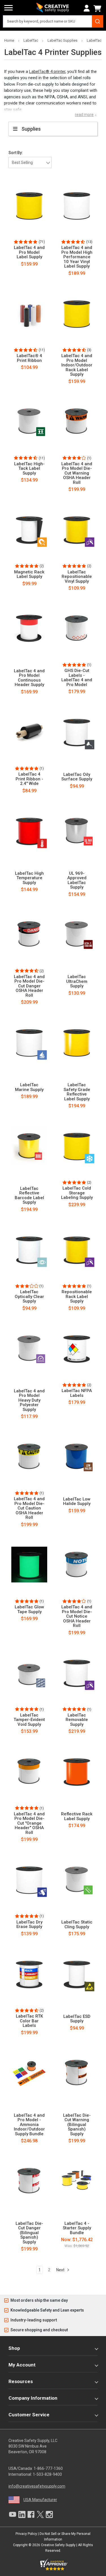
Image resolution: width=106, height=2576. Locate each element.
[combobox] (53, 21)
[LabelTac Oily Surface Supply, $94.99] (77, 732)
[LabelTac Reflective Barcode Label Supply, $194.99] (29, 1146)
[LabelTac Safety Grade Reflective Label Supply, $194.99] (77, 1042)
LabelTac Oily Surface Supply (77, 777)
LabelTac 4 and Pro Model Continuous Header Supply (29, 678)
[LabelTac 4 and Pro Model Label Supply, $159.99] (29, 205)
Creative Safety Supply (58, 2545)
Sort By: (16, 153)
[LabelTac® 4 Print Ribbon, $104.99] (29, 313)
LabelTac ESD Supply (77, 2019)
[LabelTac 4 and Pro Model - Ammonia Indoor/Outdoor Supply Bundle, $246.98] (29, 2072)
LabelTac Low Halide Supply (77, 1501)
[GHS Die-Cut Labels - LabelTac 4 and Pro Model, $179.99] (77, 628)
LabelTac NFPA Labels (77, 1393)
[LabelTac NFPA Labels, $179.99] (77, 1348)
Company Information (33, 2398)
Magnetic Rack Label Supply (29, 574)
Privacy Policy (26, 2534)
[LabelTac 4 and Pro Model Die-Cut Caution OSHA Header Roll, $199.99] (29, 1456)
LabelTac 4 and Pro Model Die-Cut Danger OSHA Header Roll (29, 986)
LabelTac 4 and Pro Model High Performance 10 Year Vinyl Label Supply (77, 257)
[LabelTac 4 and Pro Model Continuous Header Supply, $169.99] (29, 628)
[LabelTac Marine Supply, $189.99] (29, 1042)
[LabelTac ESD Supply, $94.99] (77, 1974)
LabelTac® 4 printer (47, 72)
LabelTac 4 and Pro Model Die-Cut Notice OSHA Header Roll (77, 1616)
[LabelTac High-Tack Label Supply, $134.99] (29, 421)
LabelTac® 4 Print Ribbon (29, 358)
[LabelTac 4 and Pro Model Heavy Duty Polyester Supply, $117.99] (29, 1348)
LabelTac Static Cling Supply (77, 1924)
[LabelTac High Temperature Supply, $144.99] (29, 831)
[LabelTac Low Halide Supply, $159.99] (77, 1456)
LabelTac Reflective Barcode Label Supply (29, 1195)
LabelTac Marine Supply (29, 1087)
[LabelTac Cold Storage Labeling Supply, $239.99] (77, 1146)
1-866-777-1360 (48, 2468)
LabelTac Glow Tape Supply (29, 1609)
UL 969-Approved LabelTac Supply (77, 880)
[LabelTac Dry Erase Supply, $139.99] (29, 1880)
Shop (14, 2348)
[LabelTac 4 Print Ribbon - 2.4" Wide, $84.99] (29, 732)
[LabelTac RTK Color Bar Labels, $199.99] (29, 1974)
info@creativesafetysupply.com (37, 2486)
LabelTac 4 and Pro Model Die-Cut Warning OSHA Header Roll (77, 473)
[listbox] (30, 162)
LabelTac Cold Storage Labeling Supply (77, 1193)
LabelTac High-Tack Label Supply (29, 469)
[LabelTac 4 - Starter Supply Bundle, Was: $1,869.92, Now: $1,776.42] (77, 2181)
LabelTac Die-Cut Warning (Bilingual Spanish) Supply (77, 2125)
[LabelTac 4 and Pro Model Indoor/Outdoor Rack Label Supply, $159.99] (77, 313)
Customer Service (29, 2415)
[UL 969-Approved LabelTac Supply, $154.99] (77, 831)
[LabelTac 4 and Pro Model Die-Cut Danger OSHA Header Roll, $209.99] (29, 934)
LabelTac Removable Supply (77, 1720)
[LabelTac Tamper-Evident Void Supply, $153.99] (29, 1673)
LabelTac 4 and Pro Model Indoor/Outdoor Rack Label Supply (77, 365)
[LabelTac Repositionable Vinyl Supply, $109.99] (77, 529)
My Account (22, 2365)
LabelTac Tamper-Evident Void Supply (29, 1720)
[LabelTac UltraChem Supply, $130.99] (77, 934)
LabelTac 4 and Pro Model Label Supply (29, 252)
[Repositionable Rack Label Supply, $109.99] (77, 1249)
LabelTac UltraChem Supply (77, 981)
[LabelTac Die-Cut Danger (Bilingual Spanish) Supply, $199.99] (29, 2181)
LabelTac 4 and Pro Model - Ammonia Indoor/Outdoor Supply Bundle (29, 2125)
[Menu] (8, 8)
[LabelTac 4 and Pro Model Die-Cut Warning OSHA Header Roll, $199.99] (77, 421)
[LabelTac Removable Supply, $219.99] (77, 1673)
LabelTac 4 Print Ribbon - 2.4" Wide (29, 779)
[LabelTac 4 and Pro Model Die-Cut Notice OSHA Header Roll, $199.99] (77, 1564)
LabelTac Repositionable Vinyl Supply (77, 577)
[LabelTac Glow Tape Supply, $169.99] (29, 1564)
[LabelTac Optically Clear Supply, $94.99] (29, 1249)
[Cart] (98, 8)
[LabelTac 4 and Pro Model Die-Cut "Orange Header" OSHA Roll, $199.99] (29, 1771)
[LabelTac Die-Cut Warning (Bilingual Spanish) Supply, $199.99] (77, 2072)
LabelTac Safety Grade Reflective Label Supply (77, 1092)
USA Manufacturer (40, 2500)
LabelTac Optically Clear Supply (29, 1297)
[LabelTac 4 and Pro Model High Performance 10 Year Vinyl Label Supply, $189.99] (77, 205)
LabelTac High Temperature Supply (29, 878)
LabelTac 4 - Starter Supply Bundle (77, 2228)
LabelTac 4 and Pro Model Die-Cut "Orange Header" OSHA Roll (29, 1823)
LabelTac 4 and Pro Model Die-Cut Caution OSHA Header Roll (29, 1508)
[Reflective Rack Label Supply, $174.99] (77, 1771)
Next (61, 2270)
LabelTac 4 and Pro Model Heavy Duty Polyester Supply (29, 1400)
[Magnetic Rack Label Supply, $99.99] (29, 529)
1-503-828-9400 (47, 2474)
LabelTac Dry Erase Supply (29, 1924)
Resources (21, 2381)
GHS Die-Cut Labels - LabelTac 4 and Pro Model (77, 678)
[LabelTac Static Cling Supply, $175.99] (77, 1880)
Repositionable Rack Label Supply (77, 1297)
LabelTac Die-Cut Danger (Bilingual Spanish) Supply (29, 2233)
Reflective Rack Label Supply (77, 1816)
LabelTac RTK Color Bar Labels (29, 2021)
